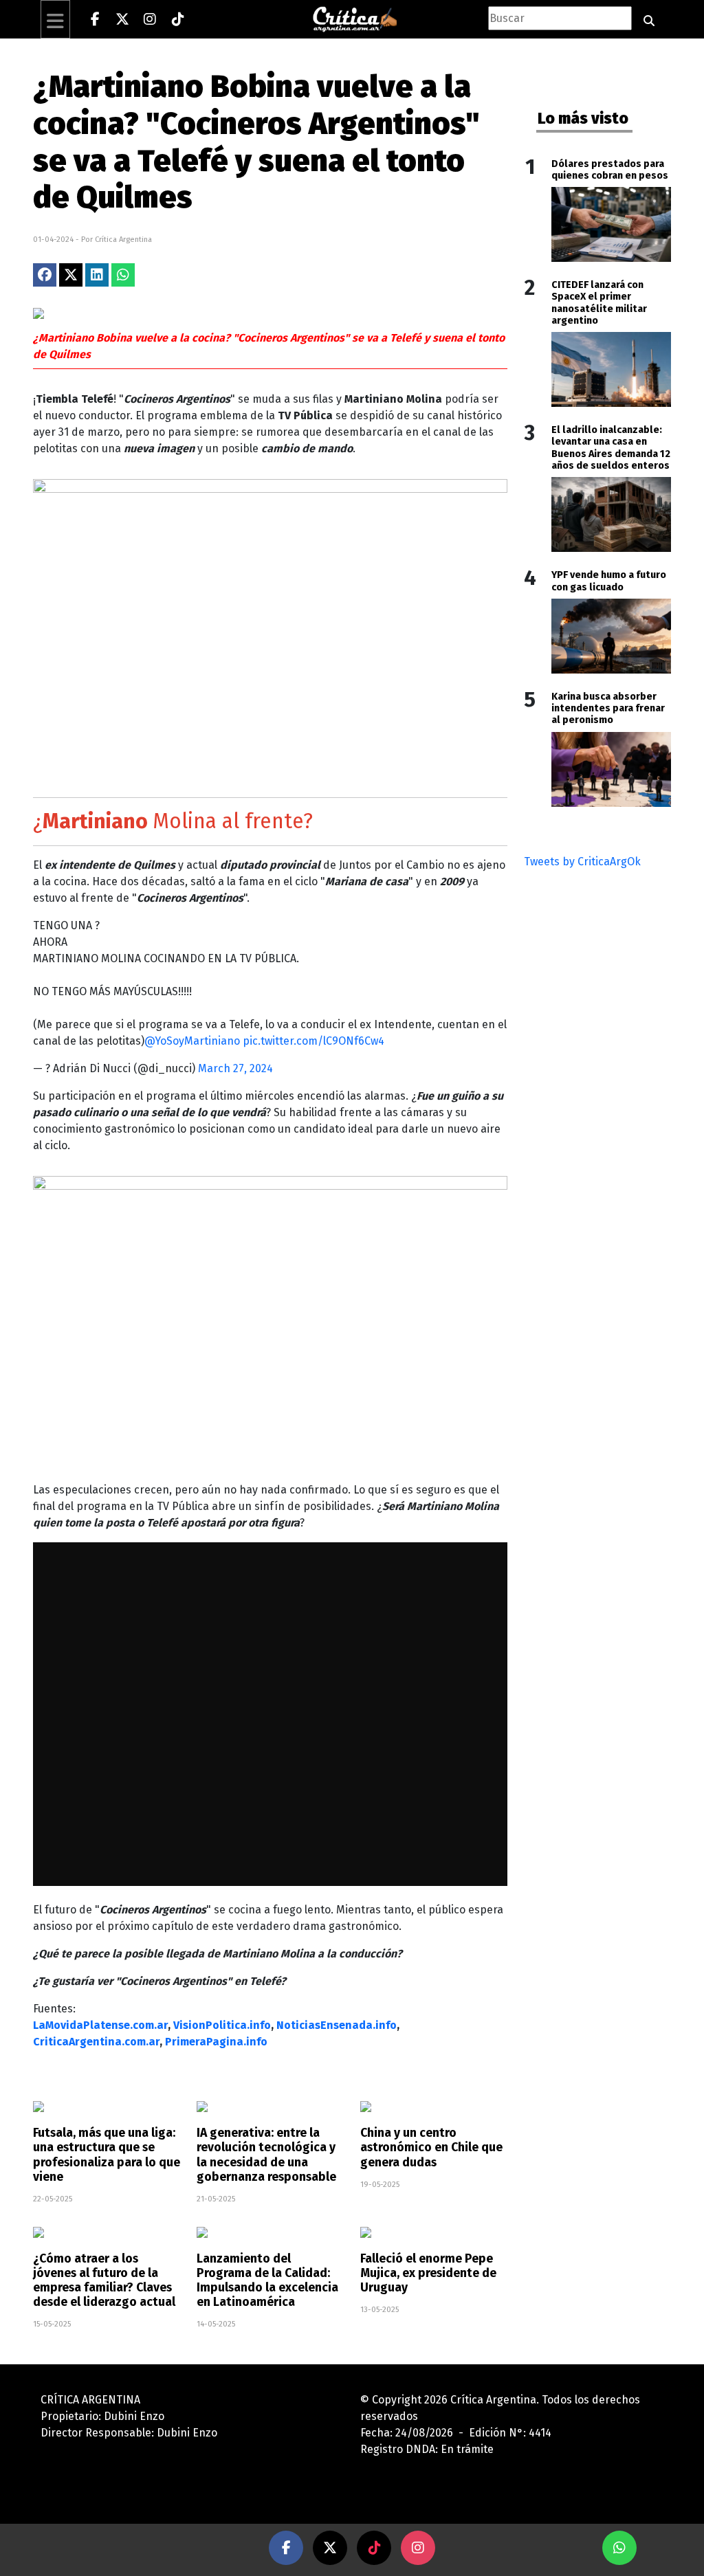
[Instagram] (150, 19)
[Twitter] (122, 19)
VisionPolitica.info (222, 2025)
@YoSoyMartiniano (192, 1041)
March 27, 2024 (235, 1068)
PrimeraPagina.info (216, 2042)
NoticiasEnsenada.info (337, 2025)
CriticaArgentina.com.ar (96, 2042)
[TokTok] (374, 2548)
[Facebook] (95, 19)
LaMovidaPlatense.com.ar (100, 2025)
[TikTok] (177, 19)
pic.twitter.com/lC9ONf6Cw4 (313, 1041)
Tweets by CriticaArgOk (582, 862)
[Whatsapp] (619, 2548)
